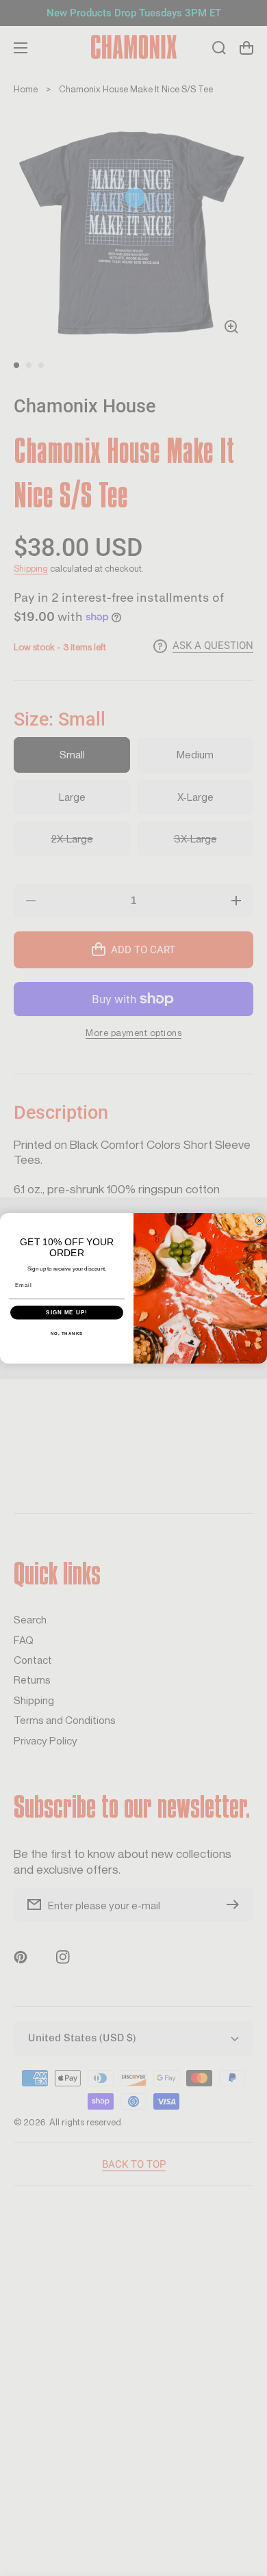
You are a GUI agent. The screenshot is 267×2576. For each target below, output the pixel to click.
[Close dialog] (259, 1221)
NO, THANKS (67, 1333)
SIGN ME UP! (67, 1313)
